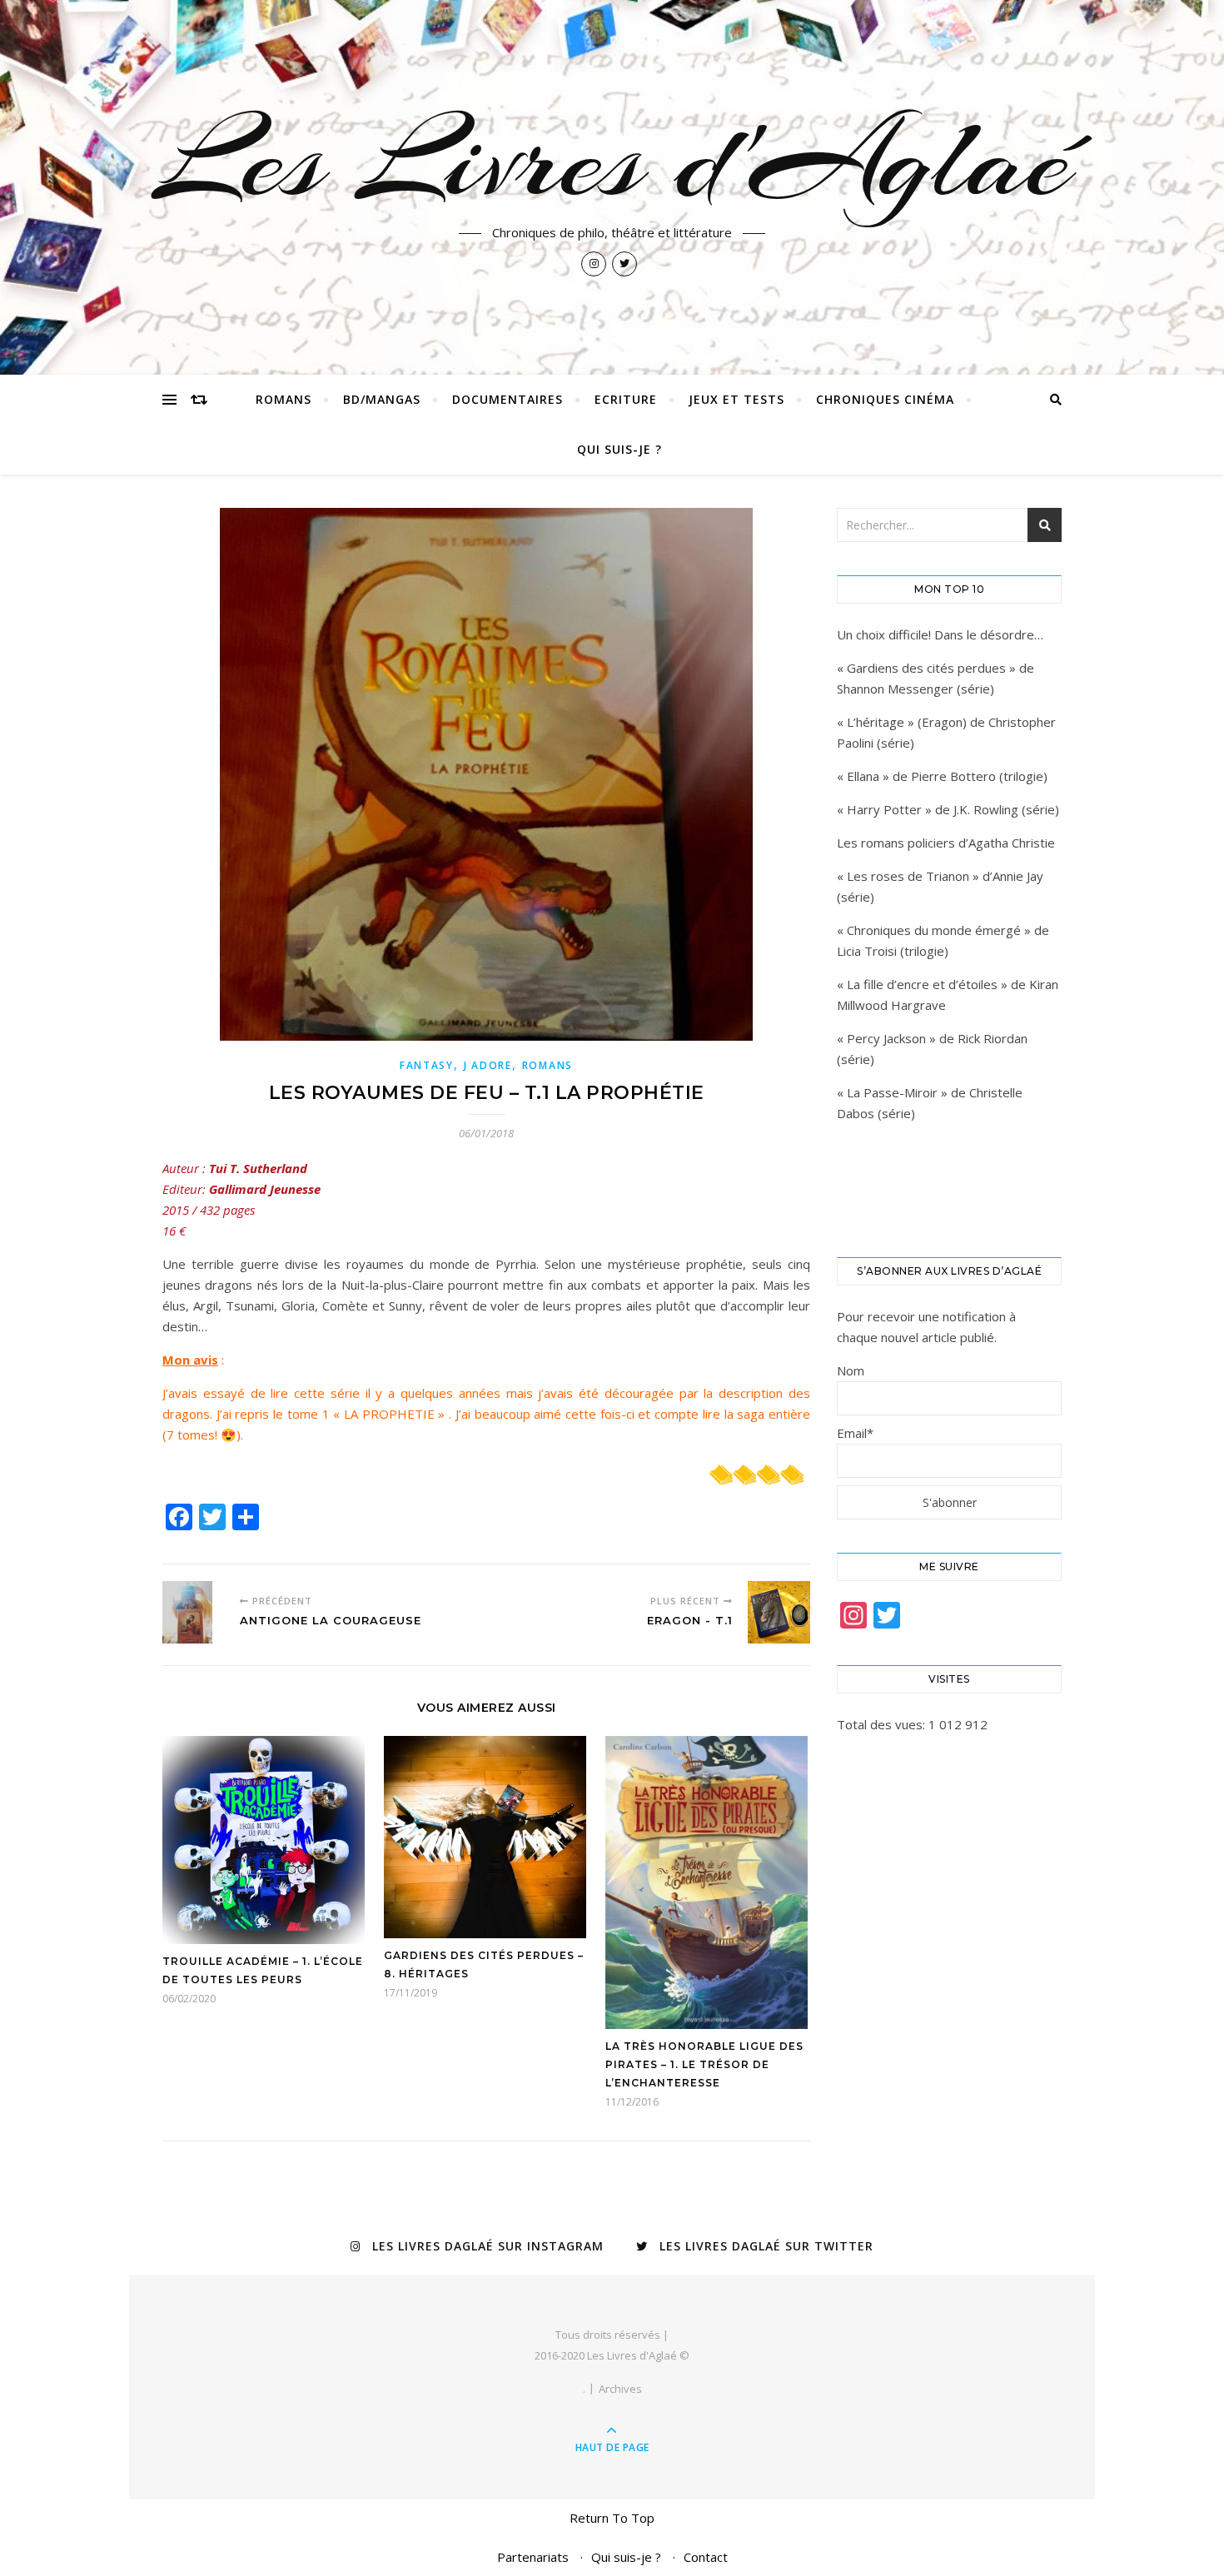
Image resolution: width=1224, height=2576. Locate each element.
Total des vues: (883, 1724)
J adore (488, 1065)
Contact (706, 2557)
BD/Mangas (382, 399)
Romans (284, 399)
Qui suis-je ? (619, 449)
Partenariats (533, 2557)
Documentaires (508, 399)
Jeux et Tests (736, 399)
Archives (620, 2389)
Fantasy (427, 1065)
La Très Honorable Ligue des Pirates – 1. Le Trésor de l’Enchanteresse (704, 2064)
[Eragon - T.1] (779, 1612)
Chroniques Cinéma (885, 399)
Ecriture (626, 399)
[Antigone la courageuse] (194, 1612)
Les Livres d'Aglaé (612, 160)
